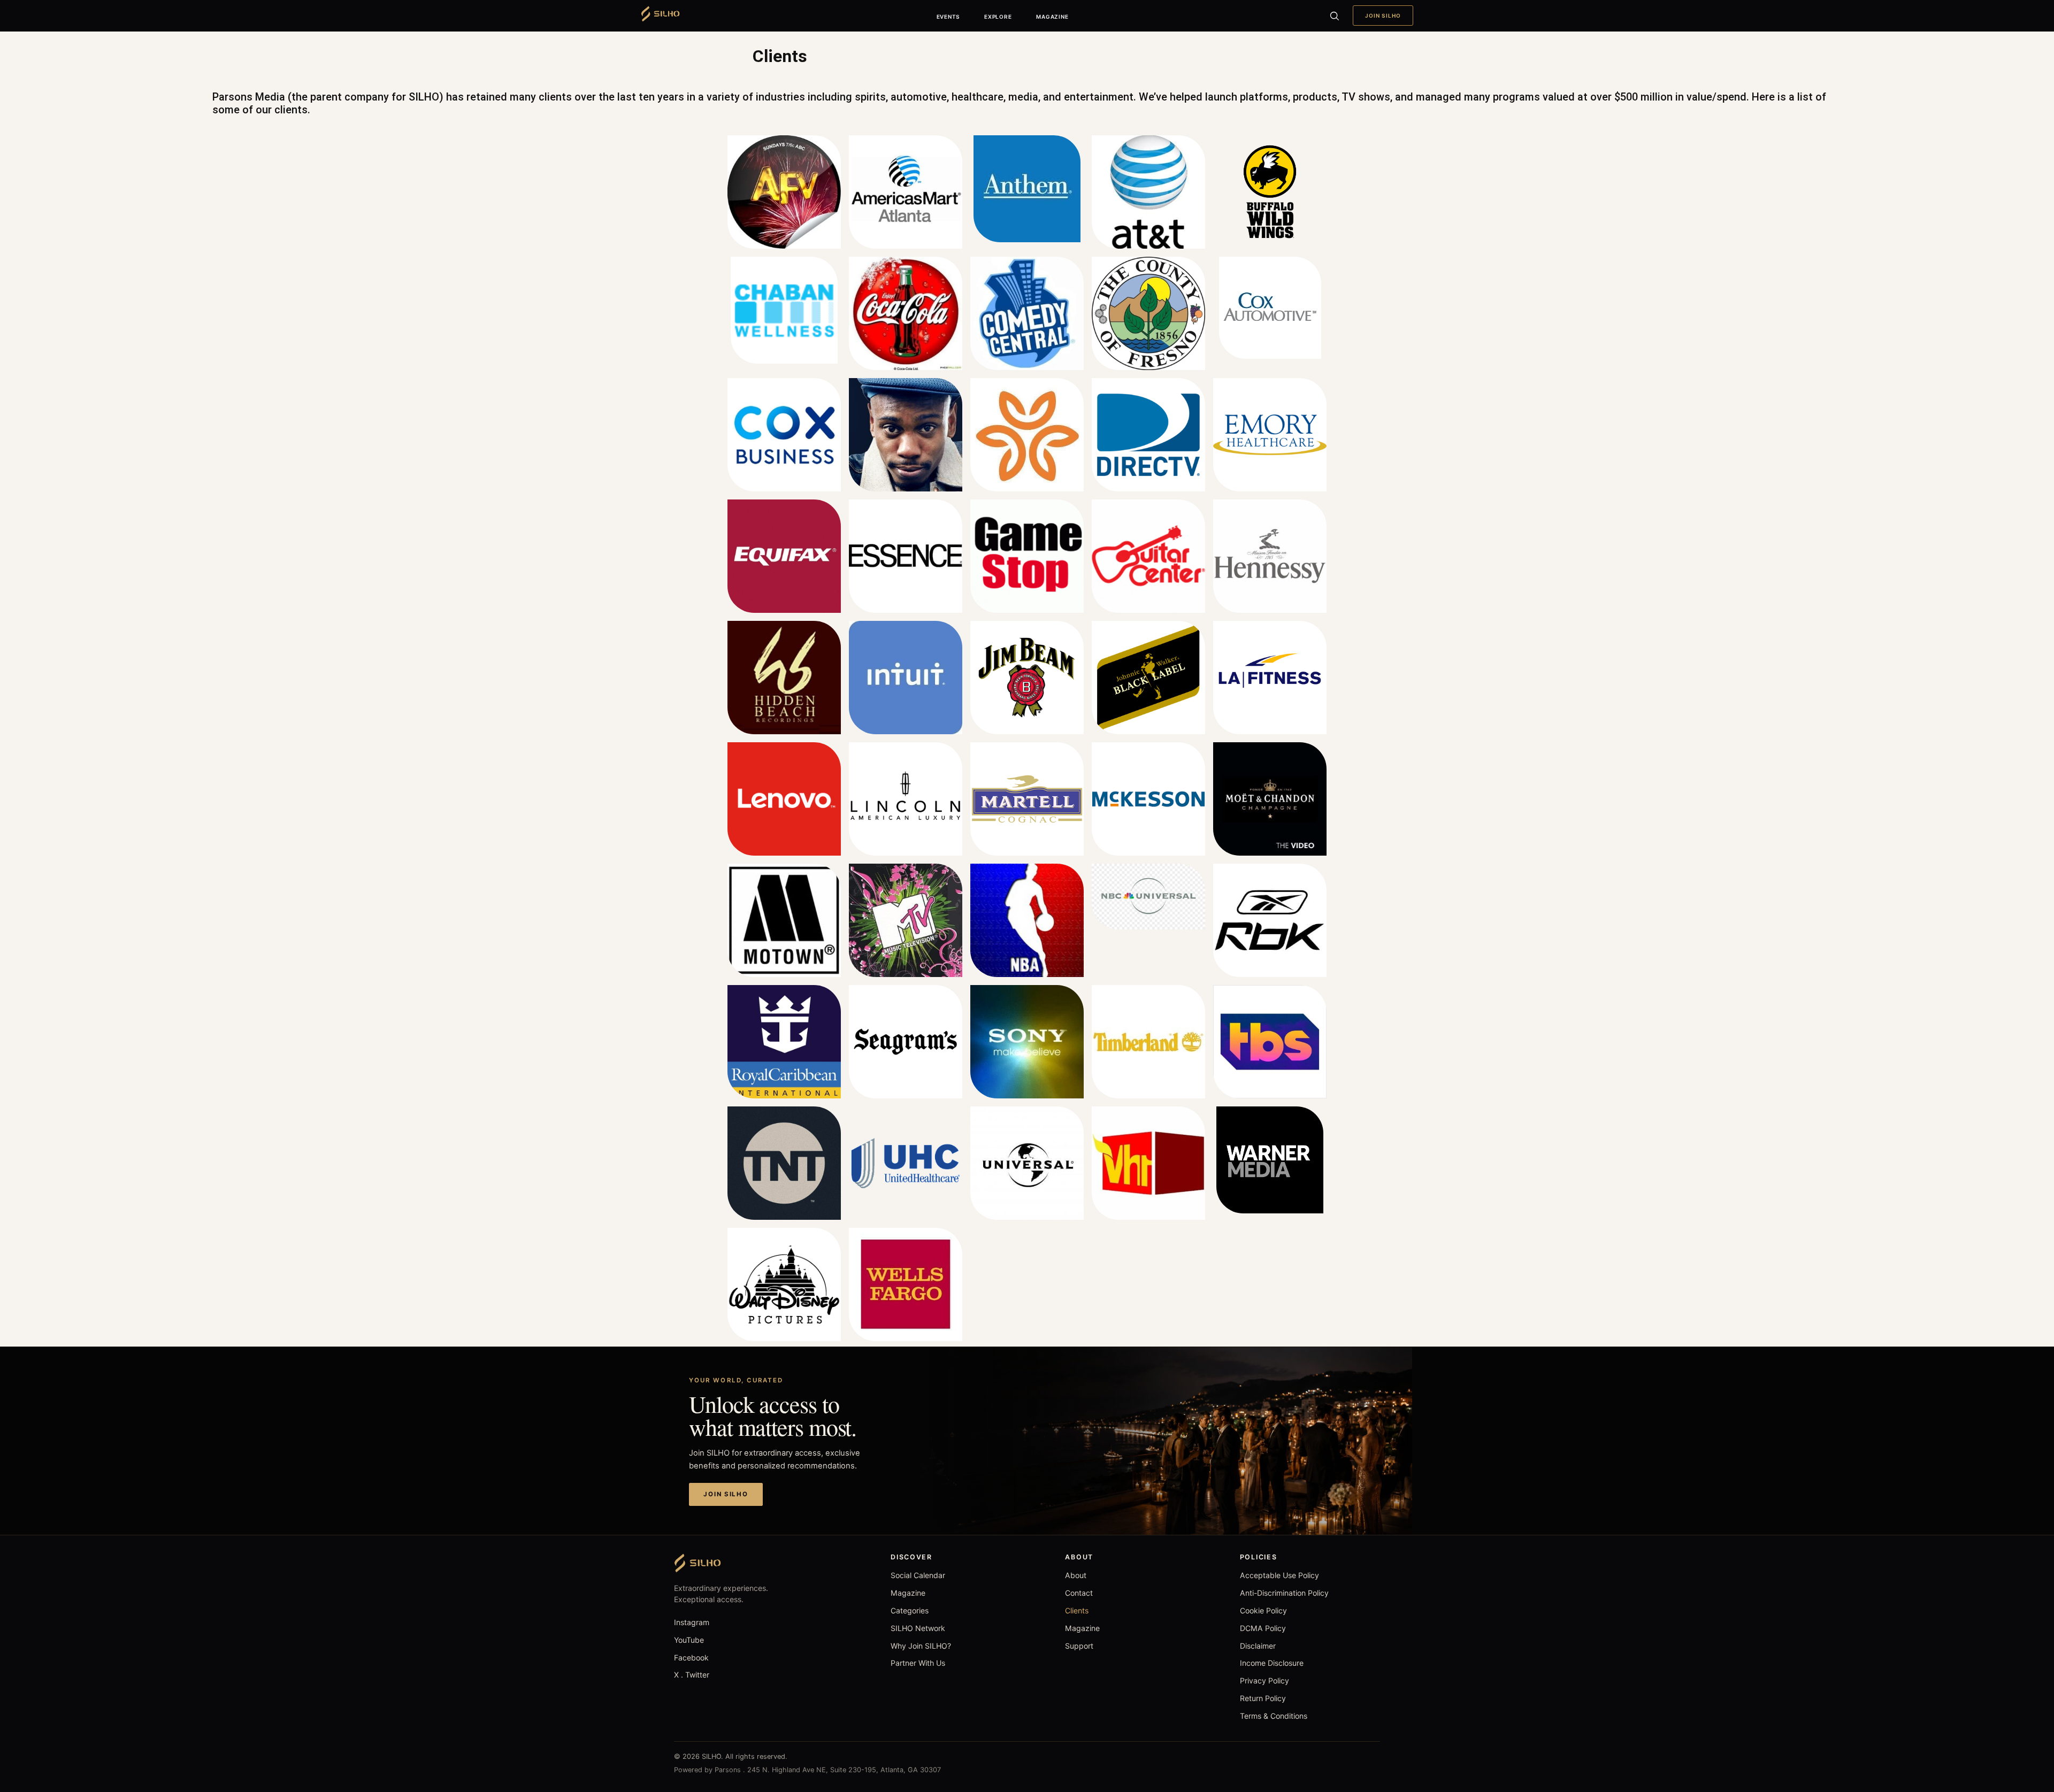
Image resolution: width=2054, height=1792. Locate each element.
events (948, 17)
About (1076, 1575)
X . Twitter (692, 1675)
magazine (1052, 17)
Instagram (692, 1622)
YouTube (689, 1640)
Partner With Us (918, 1663)
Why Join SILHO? (921, 1646)
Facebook (691, 1658)
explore (998, 17)
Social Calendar (918, 1575)
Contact (1079, 1593)
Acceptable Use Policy (1279, 1575)
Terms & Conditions (1274, 1716)
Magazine (908, 1593)
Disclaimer (1258, 1646)
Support (1079, 1646)
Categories (910, 1610)
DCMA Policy (1263, 1628)
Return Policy (1263, 1698)
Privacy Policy (1264, 1681)
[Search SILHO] (1334, 16)
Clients (1077, 1610)
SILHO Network (918, 1628)
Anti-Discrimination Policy (1284, 1593)
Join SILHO (1383, 16)
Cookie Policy (1263, 1610)
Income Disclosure (1272, 1663)
